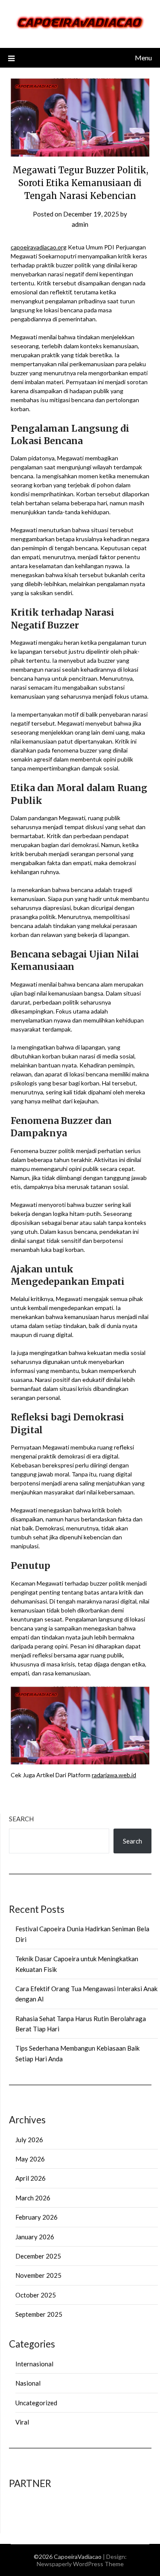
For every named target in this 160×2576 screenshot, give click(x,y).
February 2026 (36, 2217)
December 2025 (38, 2256)
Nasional (28, 2383)
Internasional (34, 2364)
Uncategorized (36, 2403)
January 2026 (35, 2237)
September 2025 (39, 2314)
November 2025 (38, 2275)
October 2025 (36, 2295)
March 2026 (33, 2198)
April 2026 (31, 2178)
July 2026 (29, 2140)
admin (80, 224)
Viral (22, 2422)
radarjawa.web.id (114, 1775)
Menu (143, 58)
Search (21, 1819)
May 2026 (30, 2159)
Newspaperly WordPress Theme (80, 2564)
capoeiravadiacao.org (39, 247)
